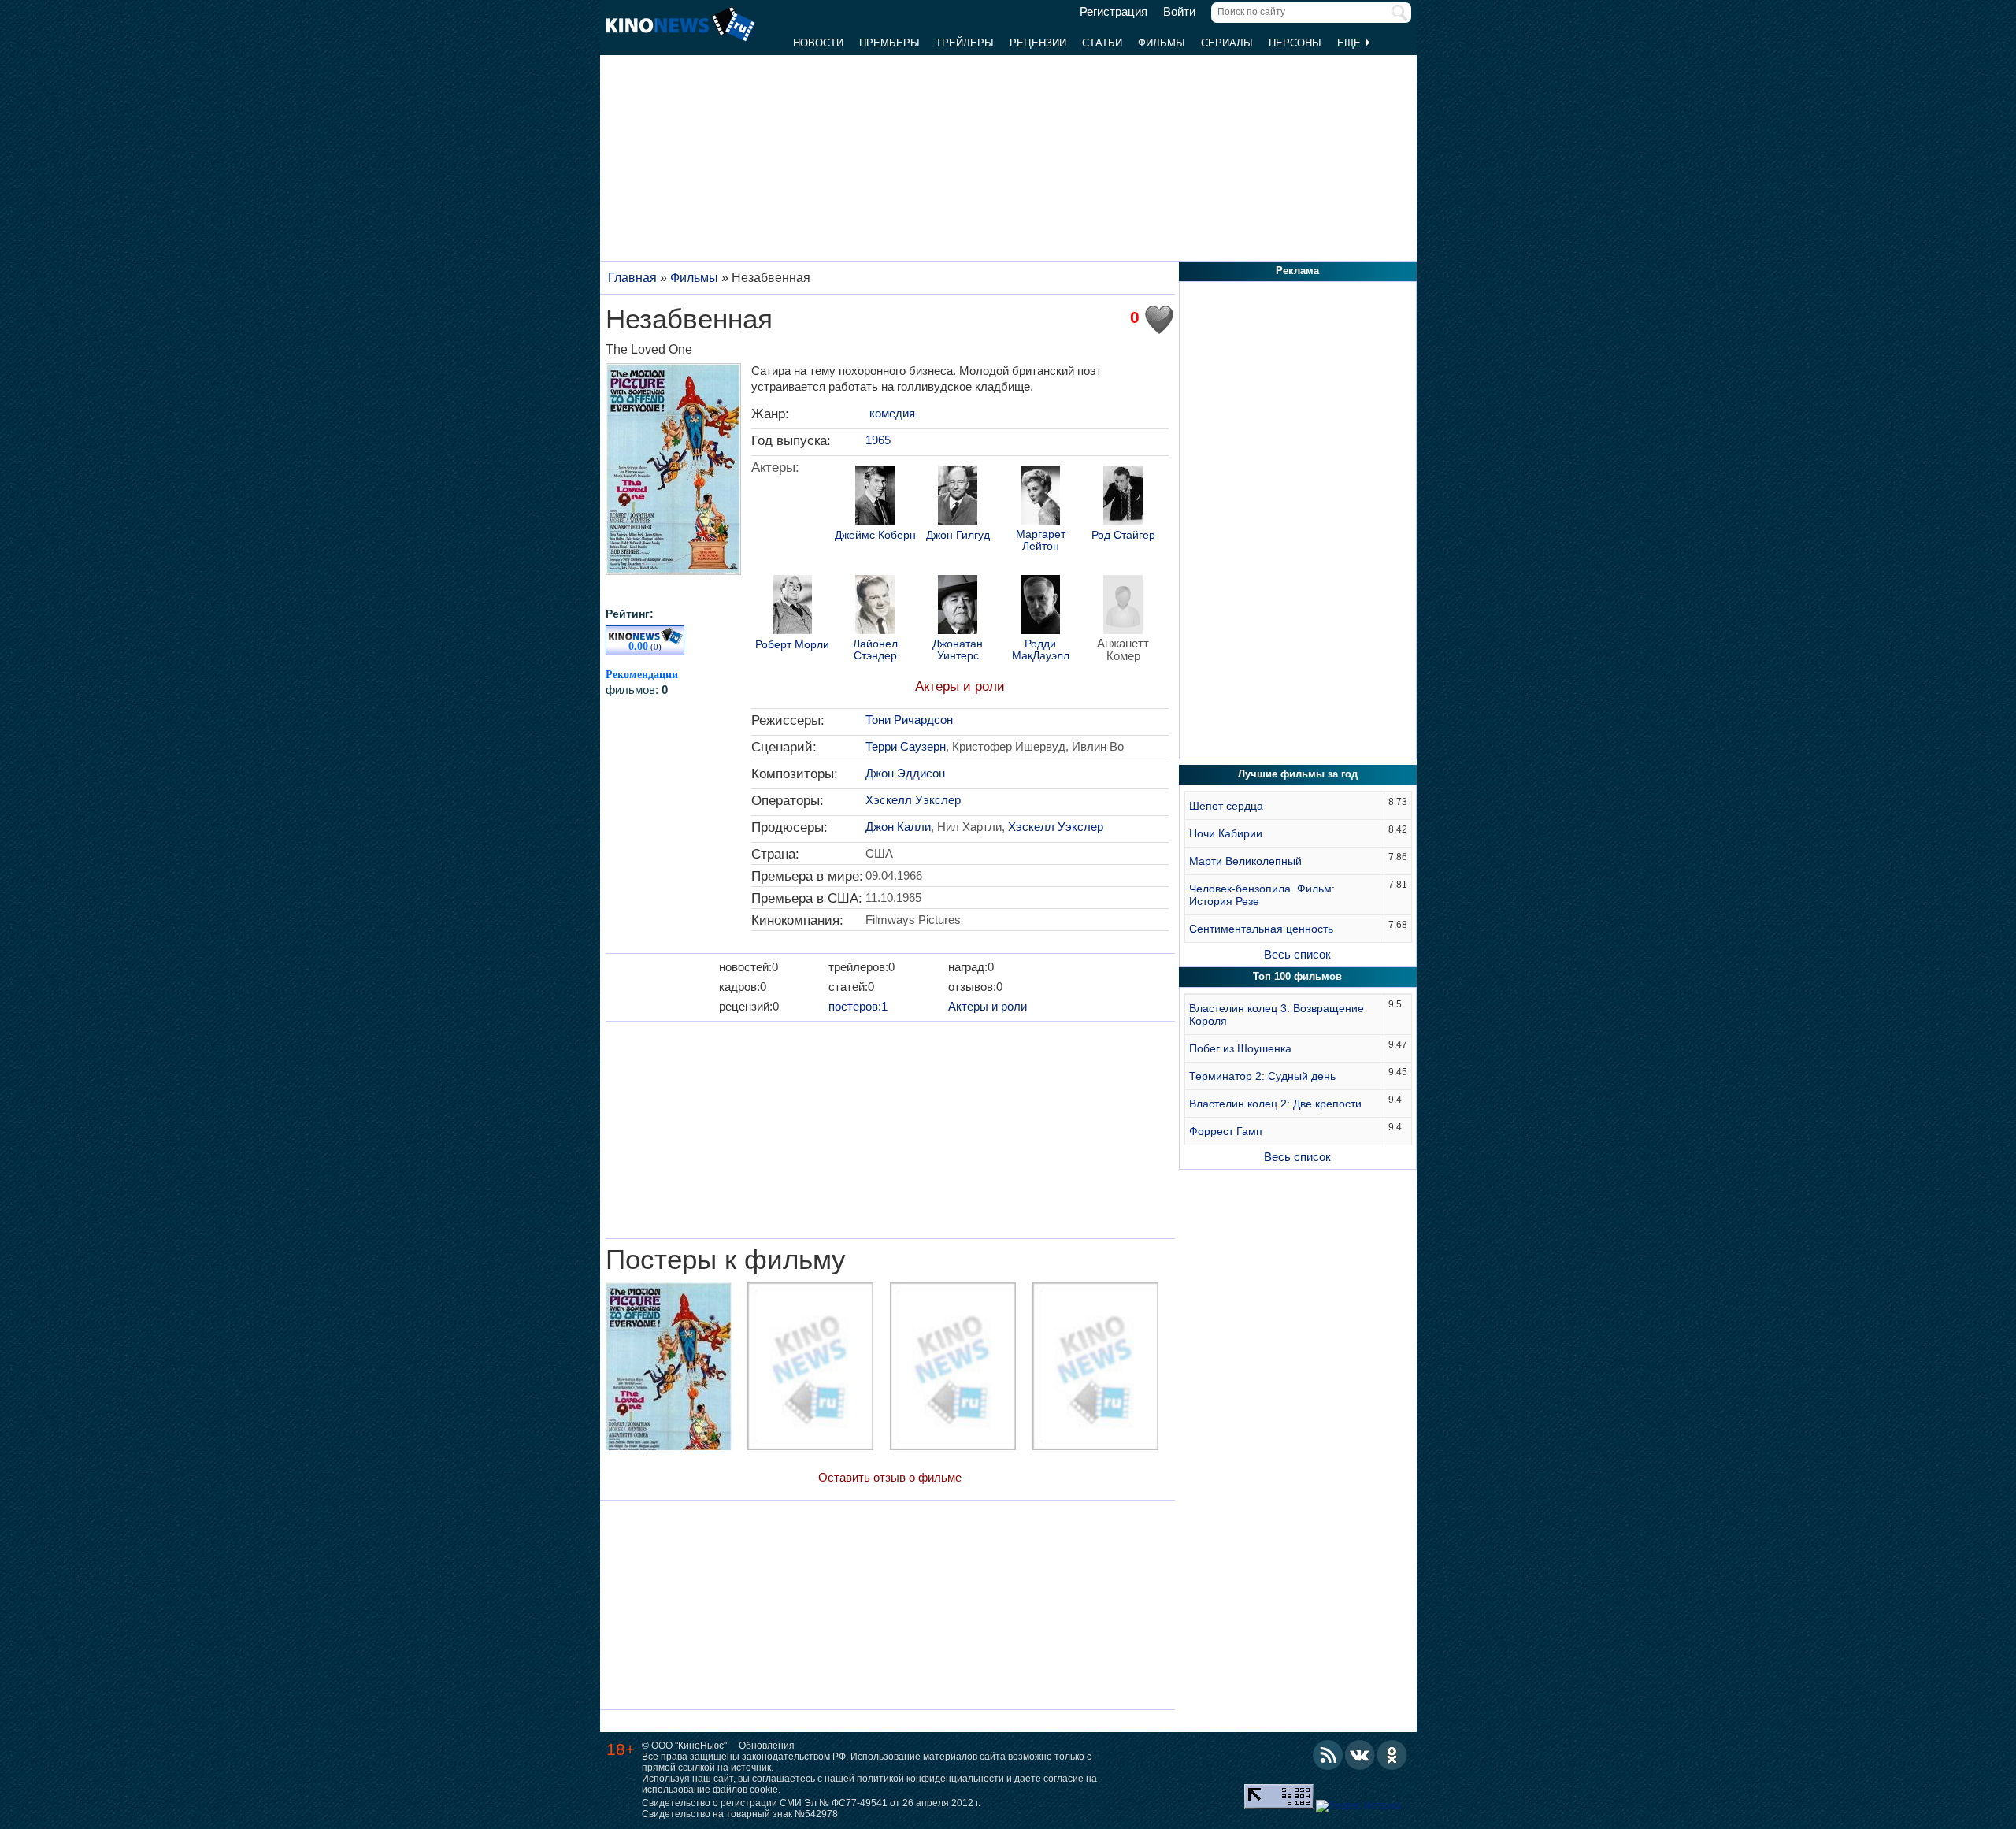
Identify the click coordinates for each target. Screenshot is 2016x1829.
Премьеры (889, 43)
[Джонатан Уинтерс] (958, 607)
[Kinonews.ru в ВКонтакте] (1360, 1755)
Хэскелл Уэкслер (913, 800)
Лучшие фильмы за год (1298, 774)
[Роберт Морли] (792, 607)
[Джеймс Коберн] (875, 497)
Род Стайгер (1123, 535)
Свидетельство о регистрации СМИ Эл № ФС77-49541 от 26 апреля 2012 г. (811, 1803)
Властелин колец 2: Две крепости (1275, 1104)
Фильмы (1162, 43)
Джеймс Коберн (875, 535)
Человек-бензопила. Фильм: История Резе (1262, 895)
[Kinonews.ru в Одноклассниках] (1392, 1755)
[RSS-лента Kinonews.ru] (1328, 1755)
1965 (878, 440)
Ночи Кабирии (1226, 833)
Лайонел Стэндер (875, 650)
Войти (1179, 12)
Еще (1351, 43)
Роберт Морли (792, 645)
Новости (818, 43)
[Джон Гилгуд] (958, 497)
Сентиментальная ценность (1261, 929)
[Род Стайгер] (1123, 497)
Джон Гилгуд (958, 535)
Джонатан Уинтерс (958, 650)
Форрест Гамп (1226, 1131)
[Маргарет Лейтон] (1040, 497)
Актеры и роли (960, 686)
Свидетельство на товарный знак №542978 (740, 1814)
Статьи (1102, 43)
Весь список (1297, 954)
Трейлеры (965, 43)
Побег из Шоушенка (1240, 1048)
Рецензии (1038, 43)
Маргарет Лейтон (1041, 540)
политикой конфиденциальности (930, 1779)
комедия (892, 413)
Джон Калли (898, 827)
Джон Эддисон (905, 773)
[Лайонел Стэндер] (875, 607)
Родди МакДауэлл (1041, 650)
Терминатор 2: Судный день (1262, 1076)
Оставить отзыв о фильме (890, 1477)
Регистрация (1114, 12)
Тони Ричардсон (909, 720)
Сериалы (1227, 43)
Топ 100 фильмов (1297, 976)
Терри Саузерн (906, 746)
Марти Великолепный (1245, 861)
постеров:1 (858, 1006)
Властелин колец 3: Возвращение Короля (1277, 1015)
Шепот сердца (1226, 806)
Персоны (1295, 43)
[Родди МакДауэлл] (1040, 607)
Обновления (767, 1746)
